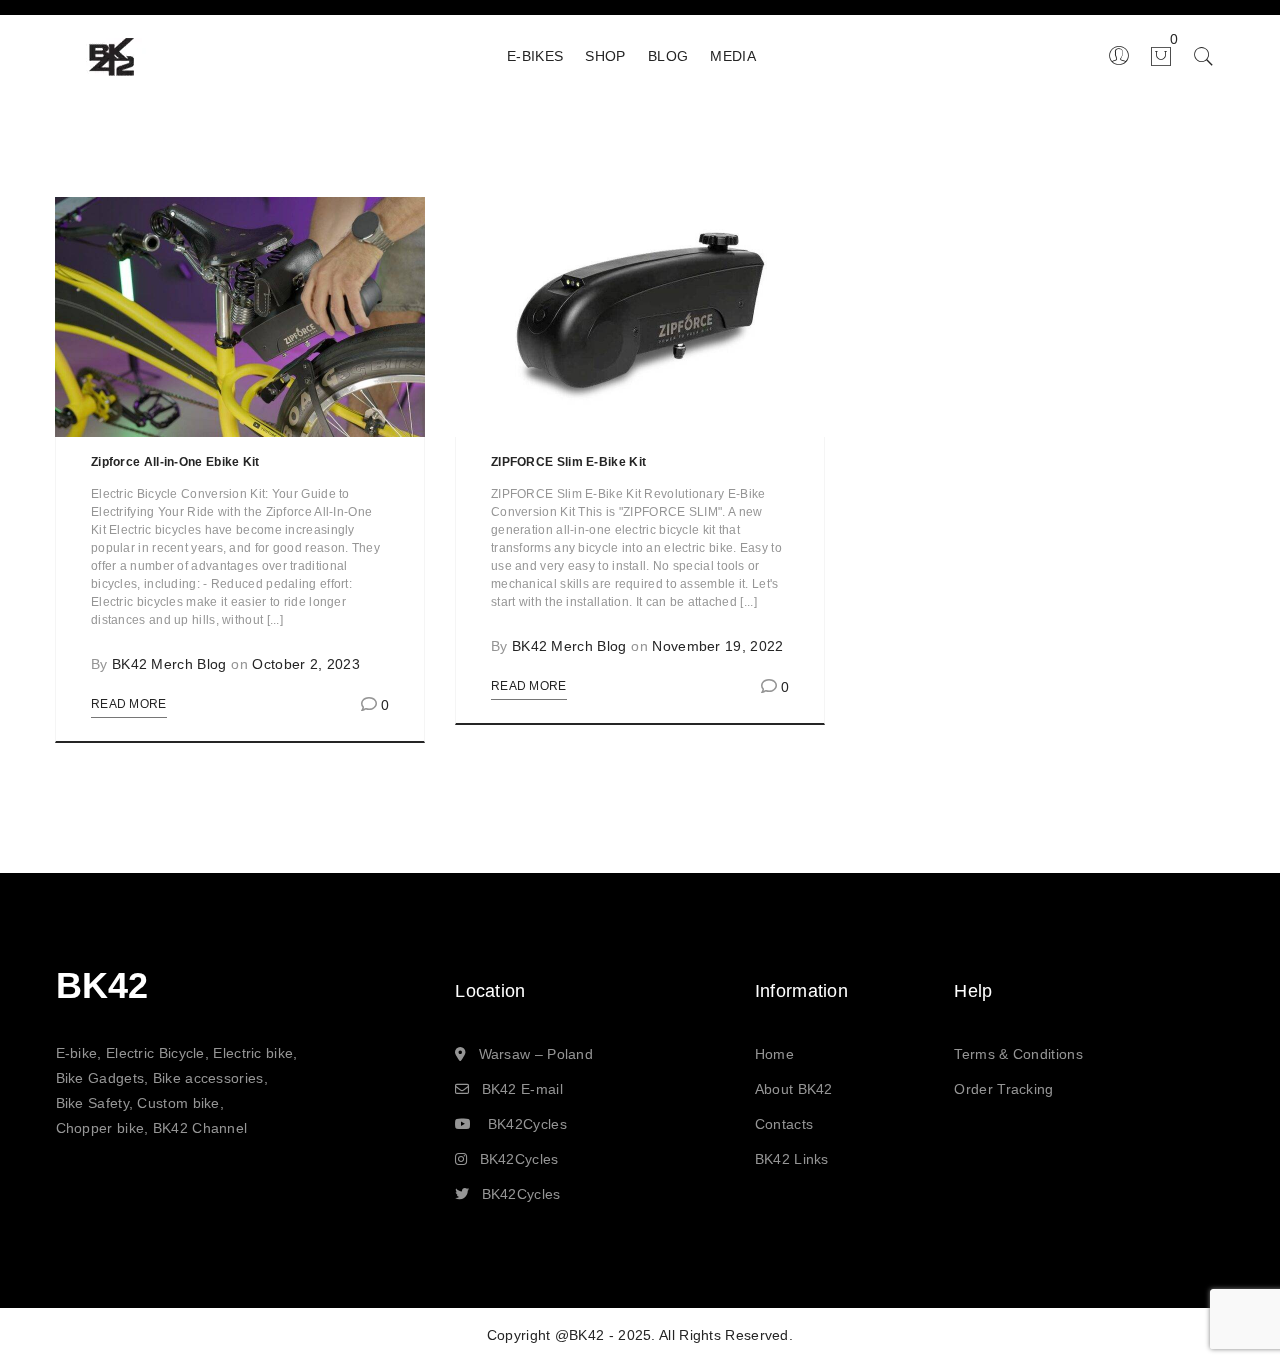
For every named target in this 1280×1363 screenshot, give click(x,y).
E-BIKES (535, 56)
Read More (129, 704)
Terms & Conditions (1018, 1054)
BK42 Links (792, 1159)
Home (774, 1054)
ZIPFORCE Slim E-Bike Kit (568, 462)
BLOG (668, 56)
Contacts (784, 1124)
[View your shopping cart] (1152, 55)
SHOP (605, 56)
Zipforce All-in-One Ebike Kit (175, 462)
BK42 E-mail (522, 1089)
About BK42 (794, 1089)
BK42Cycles (527, 1124)
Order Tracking (1003, 1089)
